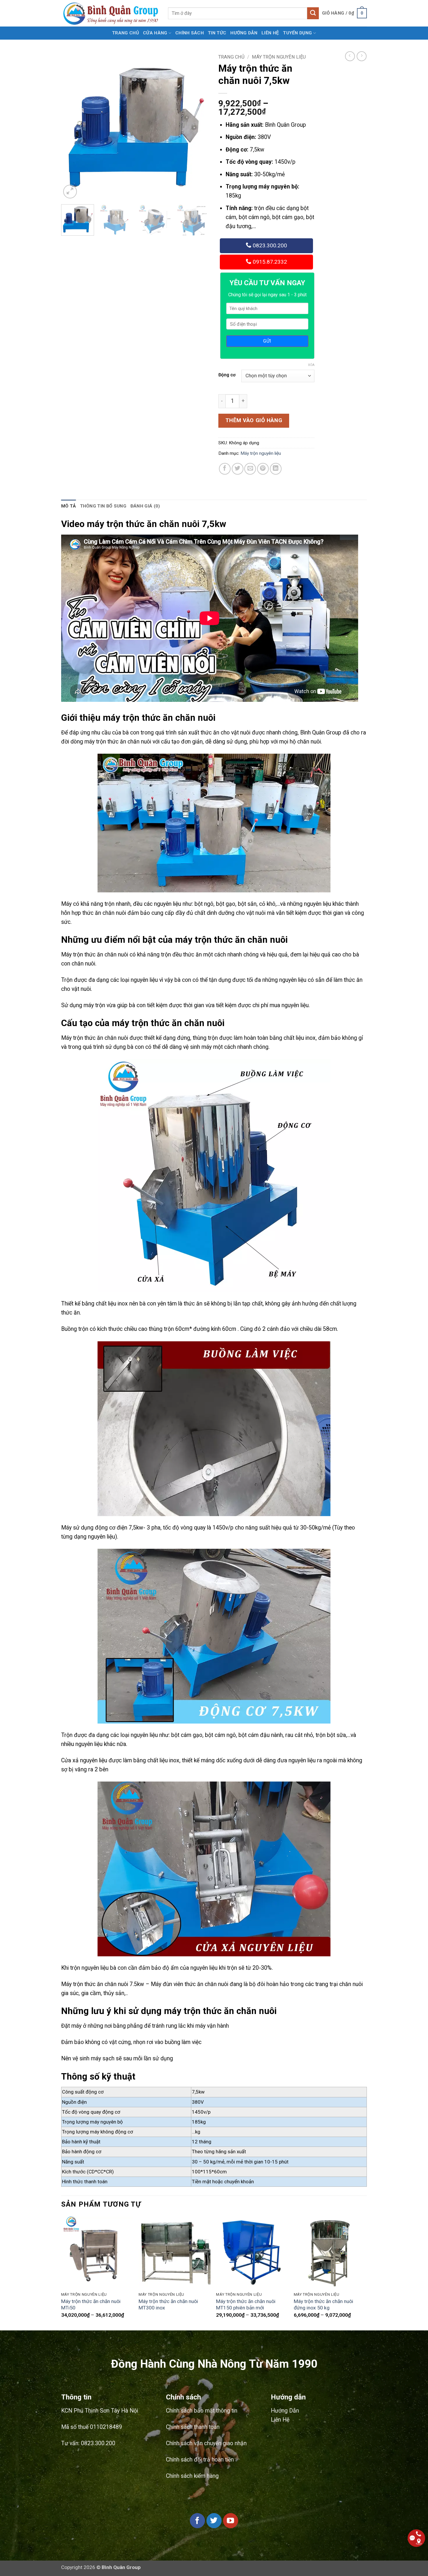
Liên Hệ (270, 33)
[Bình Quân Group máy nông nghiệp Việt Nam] (110, 13)
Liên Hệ (280, 2420)
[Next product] (350, 56)
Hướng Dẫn (244, 33)
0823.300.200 (269, 245)
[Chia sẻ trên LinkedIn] (276, 469)
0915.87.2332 (269, 262)
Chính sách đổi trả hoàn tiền (200, 2460)
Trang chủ (125, 33)
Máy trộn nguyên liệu (279, 57)
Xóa (311, 365)
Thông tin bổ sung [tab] (103, 506)
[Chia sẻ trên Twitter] (238, 469)
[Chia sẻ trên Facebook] (225, 469)
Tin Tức (217, 33)
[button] (344, 13)
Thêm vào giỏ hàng (254, 420)
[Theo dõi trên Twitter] (214, 2521)
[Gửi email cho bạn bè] (250, 469)
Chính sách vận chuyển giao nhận (206, 2443)
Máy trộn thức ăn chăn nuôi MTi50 (91, 2305)
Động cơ (227, 375)
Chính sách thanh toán (193, 2427)
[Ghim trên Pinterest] (263, 469)
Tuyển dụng (297, 33)
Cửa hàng (155, 33)
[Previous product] (362, 56)
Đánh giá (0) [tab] (145, 506)
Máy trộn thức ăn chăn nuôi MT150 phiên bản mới (246, 2305)
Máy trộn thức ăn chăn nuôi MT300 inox (168, 2305)
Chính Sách (190, 33)
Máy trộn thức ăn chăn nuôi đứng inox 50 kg (323, 2305)
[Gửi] (313, 13)
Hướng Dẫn (285, 2411)
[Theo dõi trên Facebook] (197, 2521)
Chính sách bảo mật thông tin (202, 2411)
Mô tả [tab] (69, 506)
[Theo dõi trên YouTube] (231, 2521)
